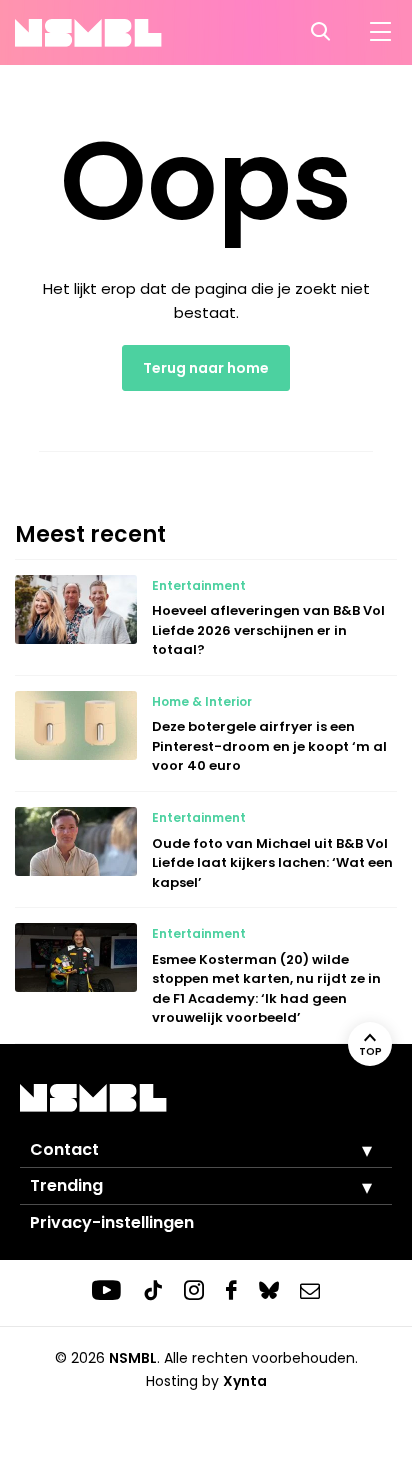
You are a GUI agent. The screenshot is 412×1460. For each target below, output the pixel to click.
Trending (66, 1185)
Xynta (245, 1381)
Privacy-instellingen (112, 1222)
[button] (352, 1150)
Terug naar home (206, 368)
